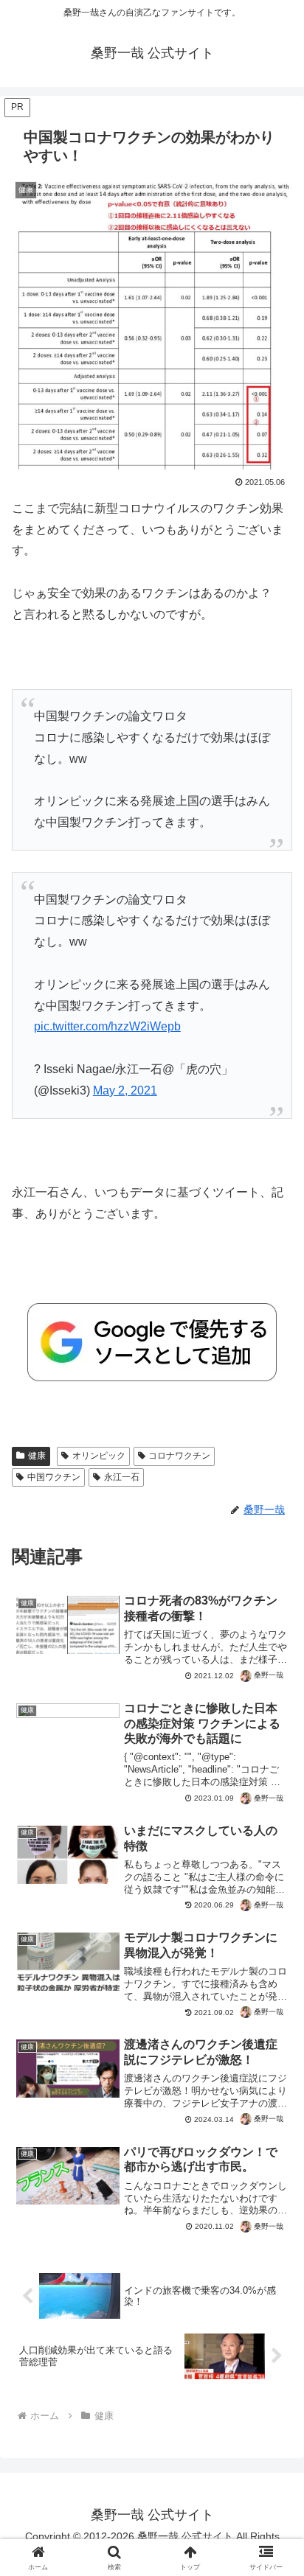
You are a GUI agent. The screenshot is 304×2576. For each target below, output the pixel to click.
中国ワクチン (54, 1477)
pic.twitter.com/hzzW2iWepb (107, 1026)
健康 (37, 1456)
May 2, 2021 (125, 1090)
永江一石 (122, 1477)
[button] (273, 2052)
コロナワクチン (179, 1456)
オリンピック (99, 1456)
